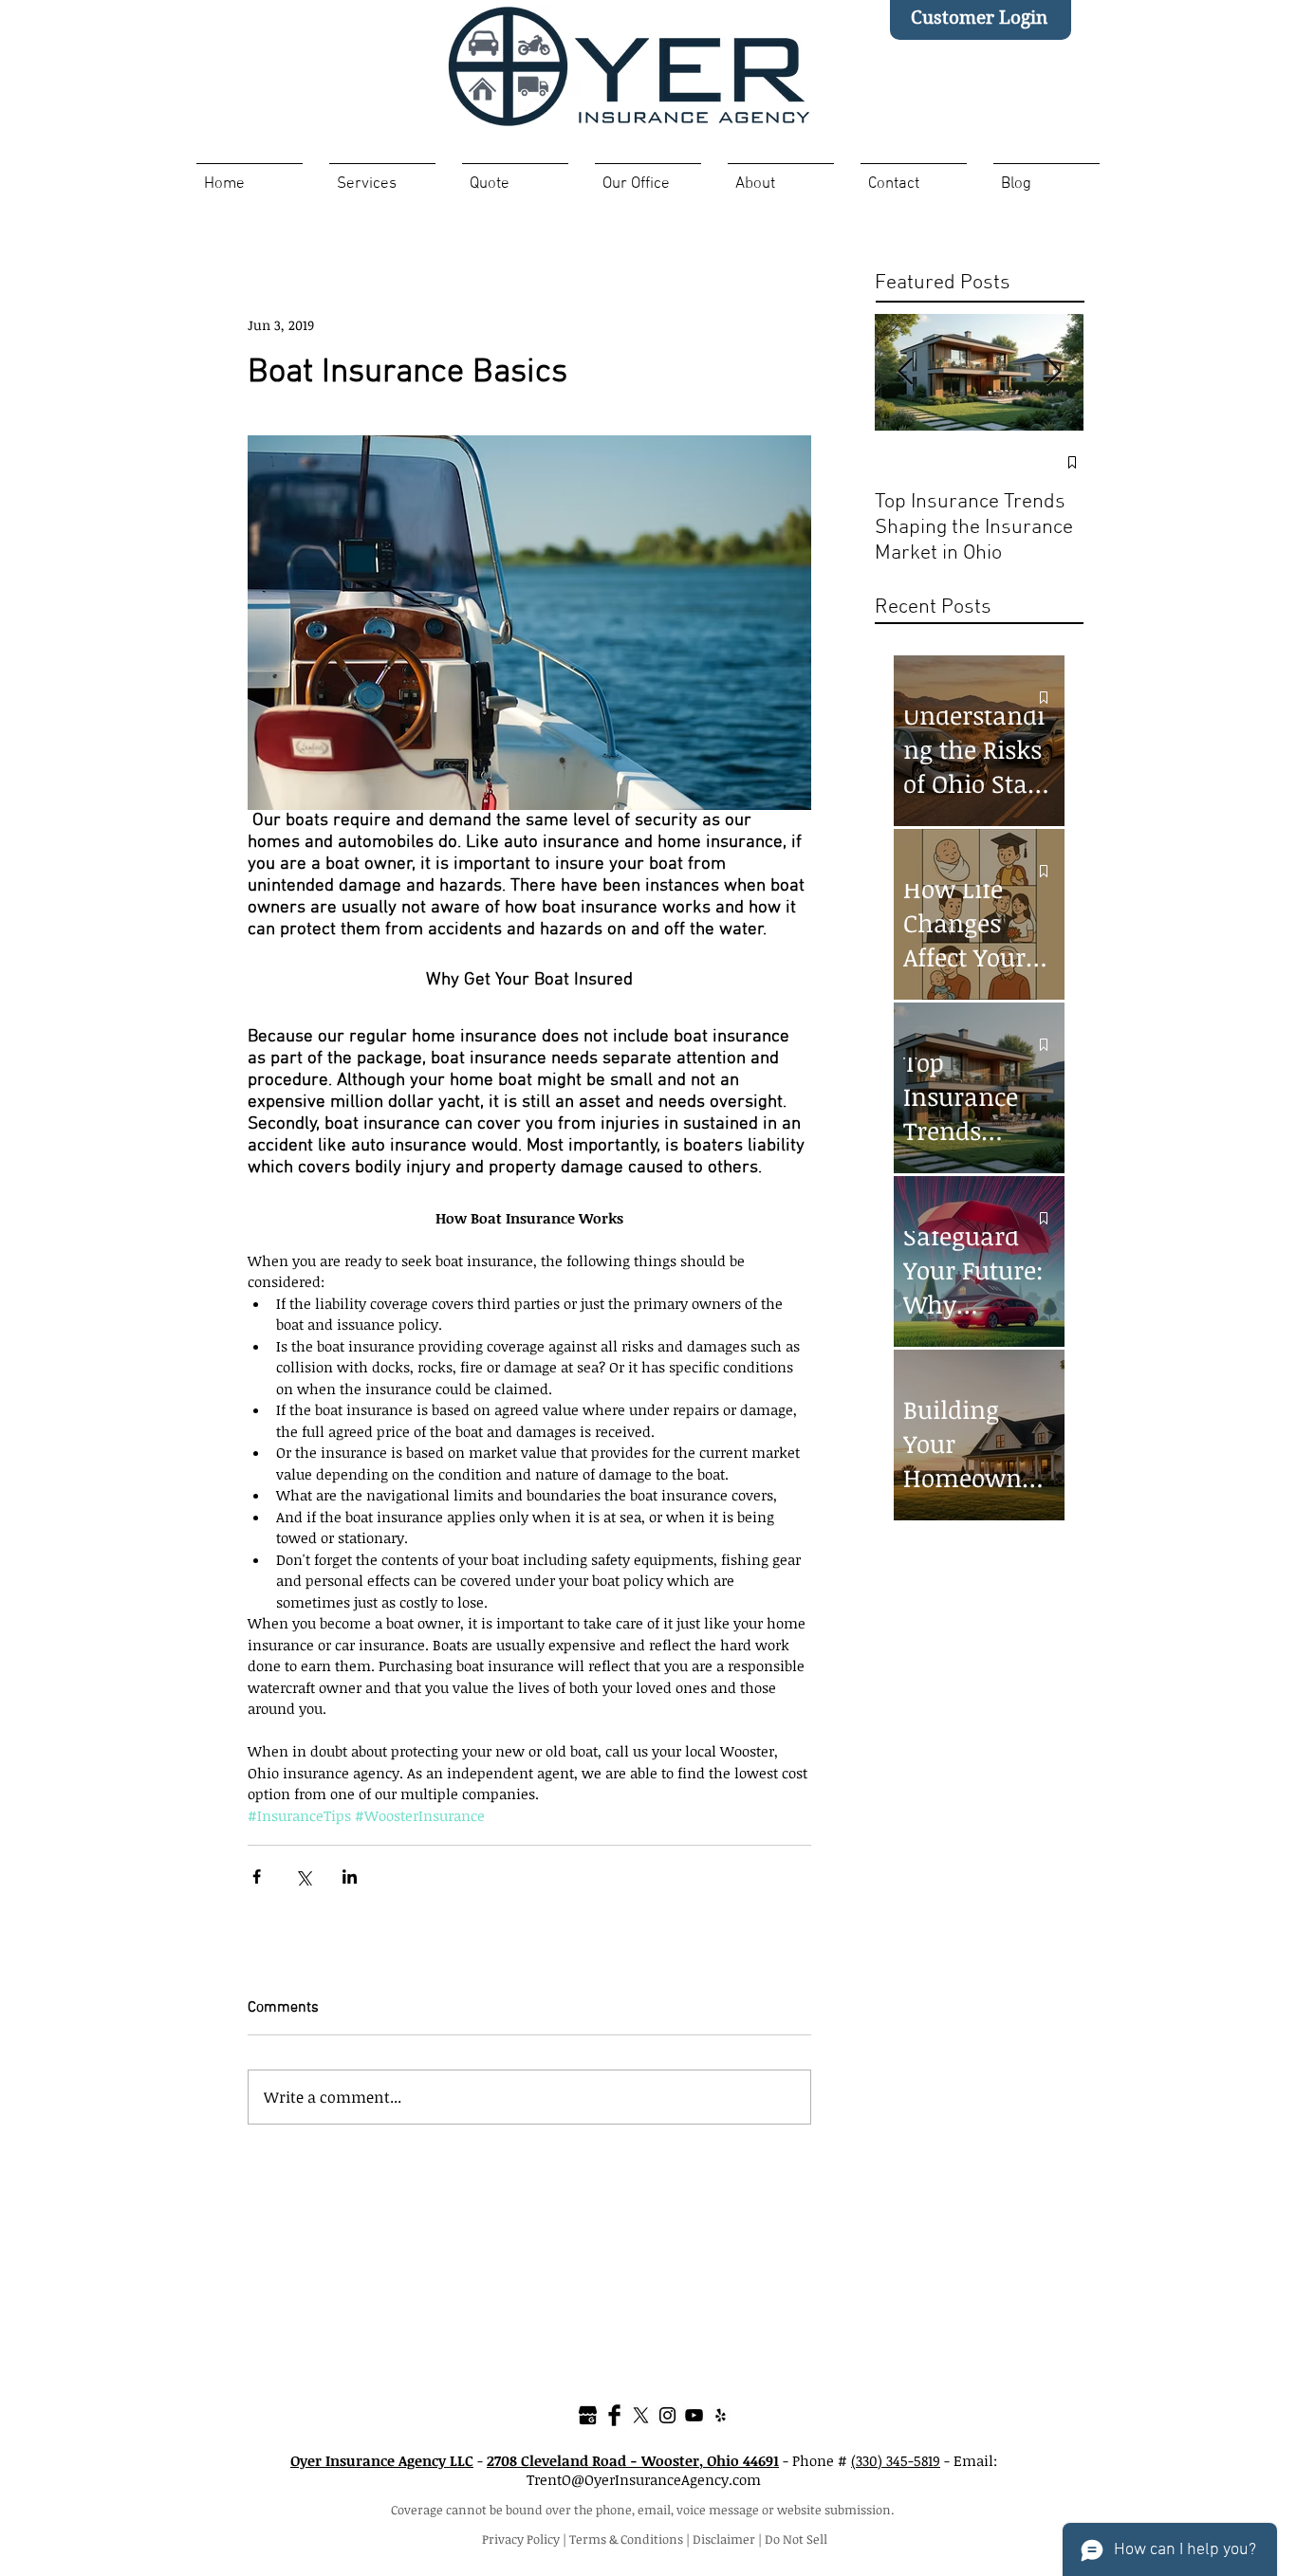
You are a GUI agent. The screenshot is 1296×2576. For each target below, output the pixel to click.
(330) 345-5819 (896, 2460)
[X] (641, 2415)
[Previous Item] (905, 372)
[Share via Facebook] (257, 1877)
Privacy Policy (521, 2539)
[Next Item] (1053, 372)
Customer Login (979, 18)
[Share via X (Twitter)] (303, 1877)
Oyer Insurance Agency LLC (382, 2460)
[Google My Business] (588, 2415)
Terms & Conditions (626, 2539)
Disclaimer (724, 2539)
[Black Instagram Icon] (667, 2415)
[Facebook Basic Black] (614, 2415)
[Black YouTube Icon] (694, 2415)
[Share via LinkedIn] (350, 1877)
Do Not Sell (796, 2539)
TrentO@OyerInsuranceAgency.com (644, 2479)
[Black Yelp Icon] (721, 2415)
